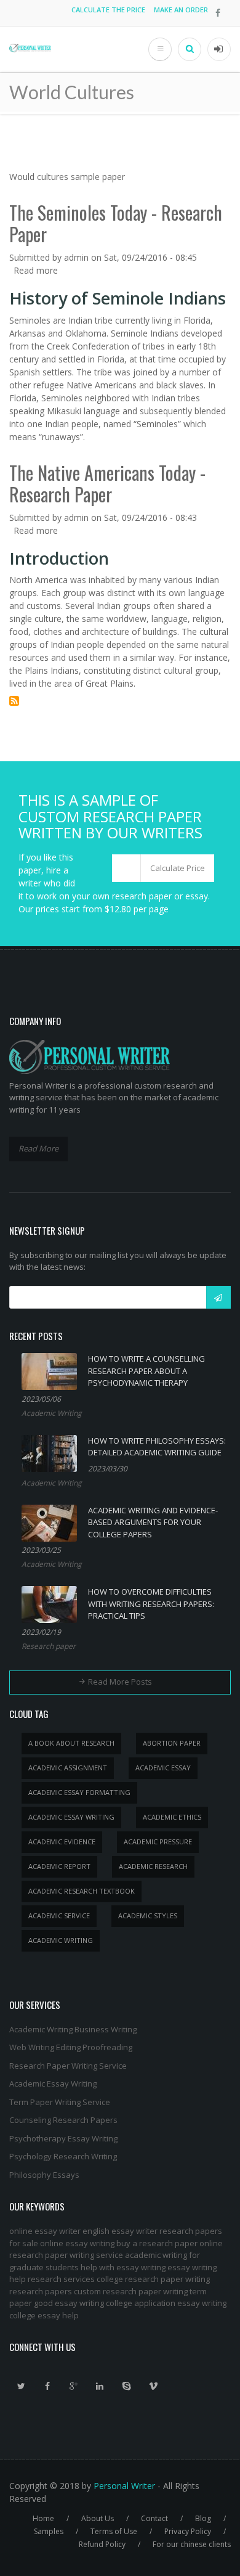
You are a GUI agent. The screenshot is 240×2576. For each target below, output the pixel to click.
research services (61, 2279)
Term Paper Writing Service (60, 2102)
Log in (219, 49)
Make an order (181, 10)
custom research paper (118, 2291)
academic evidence (62, 1842)
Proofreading (107, 2047)
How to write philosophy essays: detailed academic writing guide (157, 1447)
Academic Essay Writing (53, 2083)
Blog (203, 2518)
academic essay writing (71, 1817)
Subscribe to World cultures (14, 701)
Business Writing (106, 2029)
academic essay (163, 1768)
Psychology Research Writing (63, 2156)
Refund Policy (102, 2544)
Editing (68, 2047)
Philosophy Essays (44, 2175)
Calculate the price (108, 10)
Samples (49, 2531)
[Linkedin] (100, 2386)
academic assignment (68, 1768)
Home (43, 2518)
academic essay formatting (79, 1792)
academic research (153, 1866)
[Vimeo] (153, 2386)
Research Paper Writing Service (68, 2066)
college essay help (44, 2315)
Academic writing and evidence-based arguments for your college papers (153, 1522)
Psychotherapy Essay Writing (63, 2138)
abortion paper (172, 1743)
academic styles (148, 1916)
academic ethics (172, 1817)
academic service (59, 1916)
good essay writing (69, 2303)
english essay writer (120, 2231)
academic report (59, 1866)
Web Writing (32, 2047)
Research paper (49, 1646)
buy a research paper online (170, 2243)
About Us (98, 2518)
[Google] (74, 2386)
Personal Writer (124, 2486)
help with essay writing (123, 2267)
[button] (163, 869)
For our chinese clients (192, 2544)
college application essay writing (166, 2303)
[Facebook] (47, 2386)
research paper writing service (66, 2255)
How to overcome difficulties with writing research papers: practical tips (151, 1604)
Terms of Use (114, 2531)
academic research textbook (82, 1891)
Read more (36, 270)
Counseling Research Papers (63, 2120)
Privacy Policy (188, 2531)
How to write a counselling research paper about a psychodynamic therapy (146, 1371)
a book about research (71, 1743)
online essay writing (77, 2243)
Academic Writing (52, 1413)
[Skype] (127, 2386)
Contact (154, 2518)
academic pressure (158, 1842)
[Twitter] (21, 2386)
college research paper (140, 2279)
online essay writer (45, 2231)
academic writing (61, 1940)
